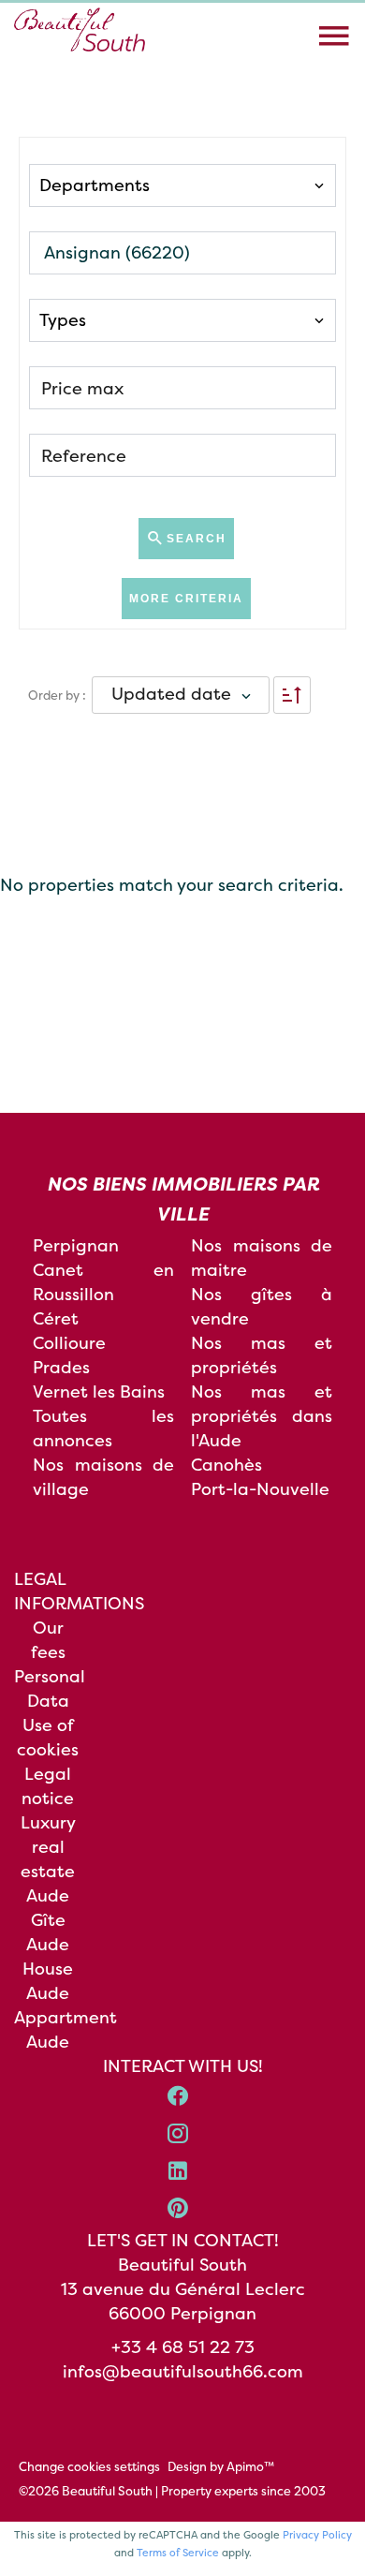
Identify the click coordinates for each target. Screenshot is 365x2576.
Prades (61, 1367)
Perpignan (76, 1245)
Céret (56, 1318)
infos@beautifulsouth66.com (183, 2371)
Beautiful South (182, 2265)
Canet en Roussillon (103, 1282)
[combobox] (182, 185)
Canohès (226, 1465)
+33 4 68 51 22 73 (183, 2347)
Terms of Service (178, 2553)
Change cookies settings (89, 2466)
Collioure (69, 1343)
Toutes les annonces (103, 1428)
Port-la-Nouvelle (260, 1489)
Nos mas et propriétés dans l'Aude (262, 1416)
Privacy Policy (317, 2535)
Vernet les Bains (99, 1392)
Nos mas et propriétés (262, 1355)
